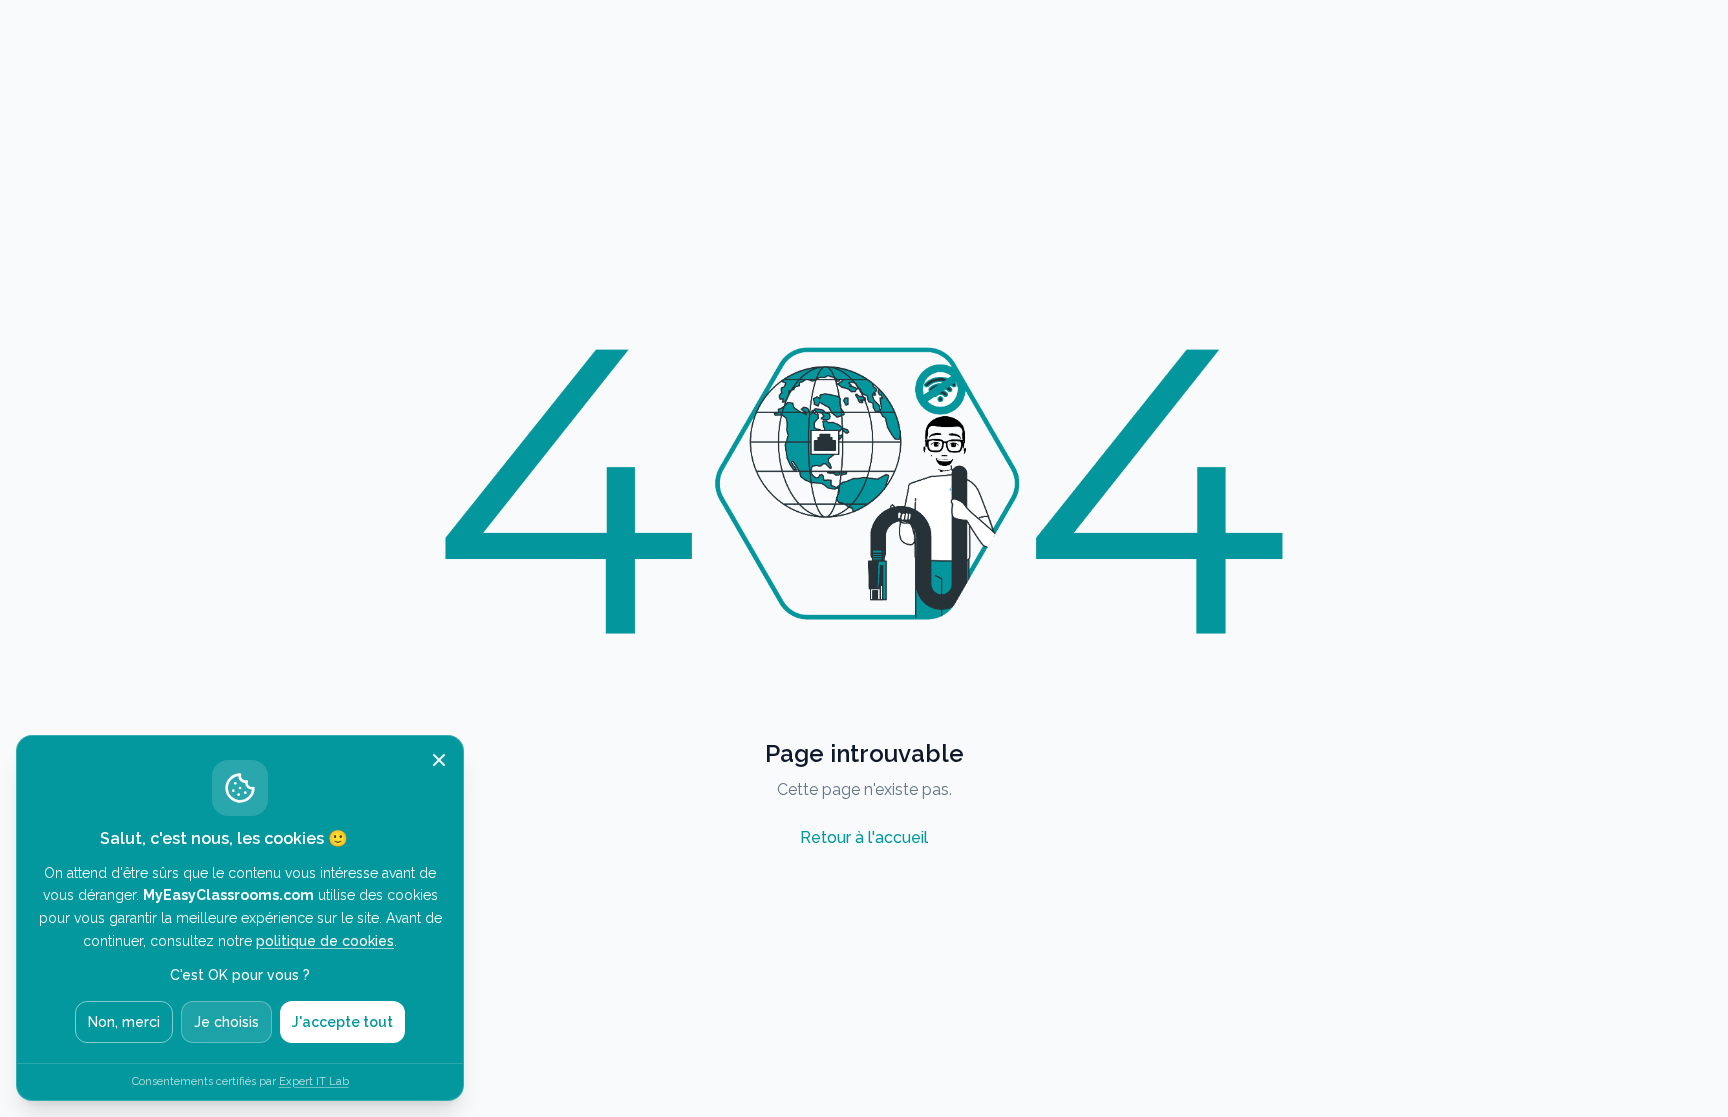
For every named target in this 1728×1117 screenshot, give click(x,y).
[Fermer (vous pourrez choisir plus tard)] (439, 760)
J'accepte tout (342, 1022)
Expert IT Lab (314, 1081)
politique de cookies (325, 941)
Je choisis (226, 1022)
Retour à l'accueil (864, 837)
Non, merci (124, 1022)
